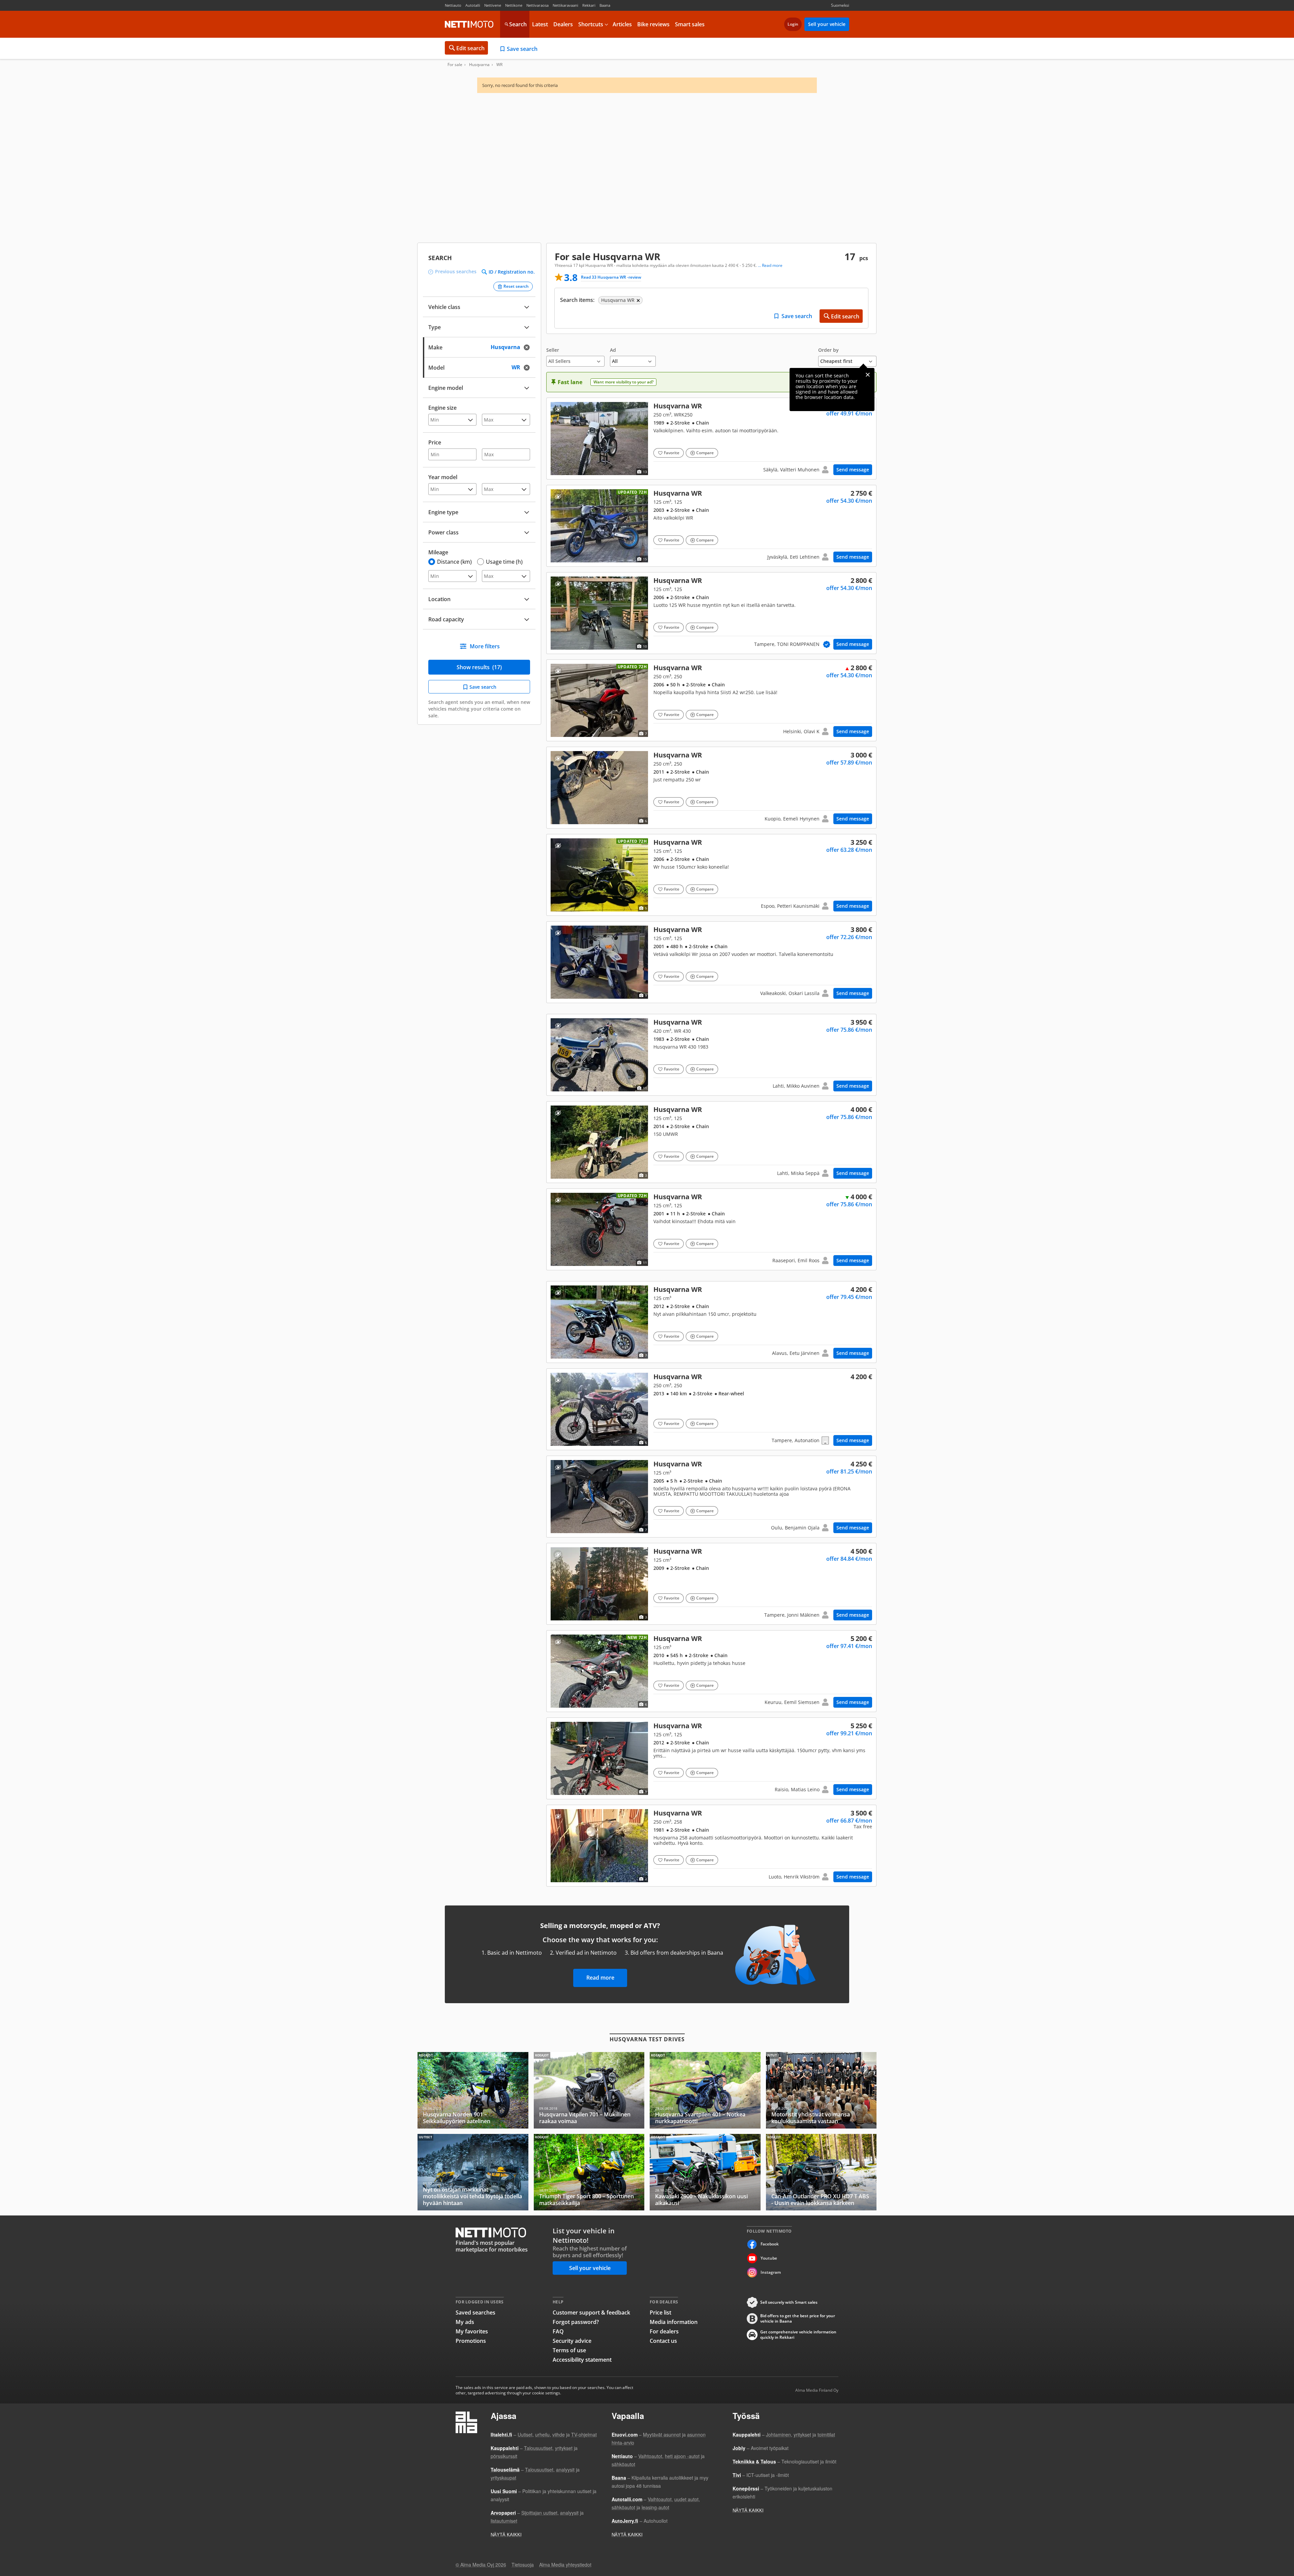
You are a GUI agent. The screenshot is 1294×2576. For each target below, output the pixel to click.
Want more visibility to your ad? (623, 382)
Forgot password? (576, 2322)
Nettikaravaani (565, 5)
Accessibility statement (582, 2360)
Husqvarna (479, 65)
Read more (600, 1978)
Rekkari (589, 5)
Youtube (769, 2258)
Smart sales (690, 24)
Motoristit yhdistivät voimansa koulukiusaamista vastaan (821, 2090)
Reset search (516, 286)
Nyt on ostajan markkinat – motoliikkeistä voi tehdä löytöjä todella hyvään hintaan (473, 2172)
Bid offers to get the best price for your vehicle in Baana (798, 2319)
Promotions (471, 2341)
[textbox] (474, 347)
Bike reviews (653, 24)
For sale (455, 65)
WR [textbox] (522, 367)
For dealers (664, 2331)
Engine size (442, 408)
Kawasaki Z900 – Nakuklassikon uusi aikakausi (705, 2172)
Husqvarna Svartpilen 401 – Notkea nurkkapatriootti (705, 2090)
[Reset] (529, 347)
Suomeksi (840, 5)
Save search (522, 49)
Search (518, 24)
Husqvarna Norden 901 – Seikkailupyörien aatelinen (473, 2090)
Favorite (672, 453)
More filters (485, 646)
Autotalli (473, 5)
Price (435, 442)
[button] (575, 357)
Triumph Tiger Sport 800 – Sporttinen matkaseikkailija (589, 2172)
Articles (622, 24)
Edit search (470, 48)
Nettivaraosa (537, 5)
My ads (465, 2322)
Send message (853, 470)
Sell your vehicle (827, 24)
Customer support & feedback (591, 2313)
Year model (443, 477)
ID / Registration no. (512, 272)
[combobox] (479, 347)
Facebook (770, 2244)
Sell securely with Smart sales (789, 2302)
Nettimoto (469, 24)
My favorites (472, 2331)
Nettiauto (453, 5)
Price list (660, 2313)
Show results (479, 667)
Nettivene (493, 5)
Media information (674, 2322)
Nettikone (514, 5)
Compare (705, 453)
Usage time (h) (504, 562)
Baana (605, 5)
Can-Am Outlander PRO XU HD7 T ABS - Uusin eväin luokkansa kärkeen (821, 2172)
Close (868, 375)
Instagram (771, 2272)
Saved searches (475, 2313)
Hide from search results (558, 409)
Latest (540, 24)
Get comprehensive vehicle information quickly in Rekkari (798, 2335)
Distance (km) (454, 562)
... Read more (770, 266)
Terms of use (569, 2350)
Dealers (563, 24)
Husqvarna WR (711, 439)
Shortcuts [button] (591, 24)
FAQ (558, 2331)
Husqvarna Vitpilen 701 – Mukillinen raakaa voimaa (589, 2090)
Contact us (663, 2341)
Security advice (572, 2341)
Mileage (438, 552)
